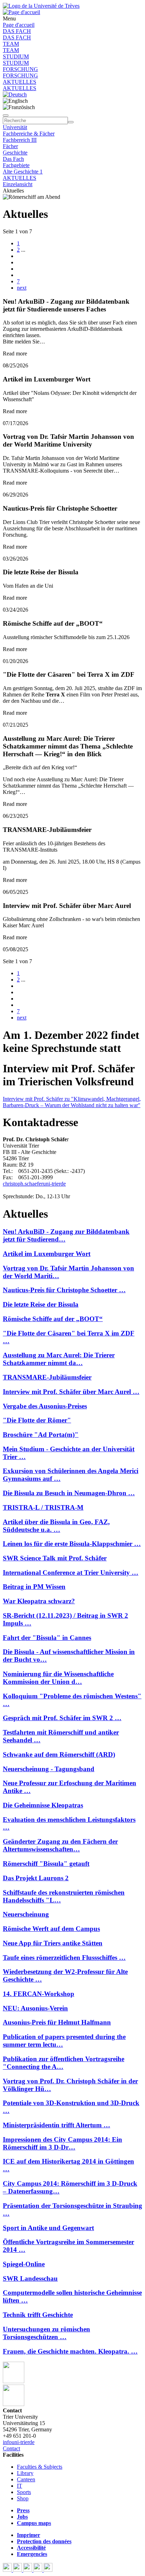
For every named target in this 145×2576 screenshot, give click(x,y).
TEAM (11, 44)
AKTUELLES (20, 82)
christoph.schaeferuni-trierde (34, 1184)
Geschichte (15, 153)
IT (20, 2486)
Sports (24, 2492)
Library (25, 2473)
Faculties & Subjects (40, 2467)
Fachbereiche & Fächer (29, 134)
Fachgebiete (16, 165)
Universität (15, 127)
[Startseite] (41, 6)
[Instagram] (39, 2570)
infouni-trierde (19, 2442)
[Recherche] (71, 122)
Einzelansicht (18, 184)
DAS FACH (17, 31)
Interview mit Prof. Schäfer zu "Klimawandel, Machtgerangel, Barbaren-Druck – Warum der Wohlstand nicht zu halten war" (72, 1102)
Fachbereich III (20, 140)
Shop (23, 2498)
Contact (11, 2448)
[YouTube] (28, 2570)
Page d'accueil (19, 25)
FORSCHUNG (20, 69)
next (22, 288)
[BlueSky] (18, 2570)
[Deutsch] (15, 94)
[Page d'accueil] (21, 12)
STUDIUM (16, 56)
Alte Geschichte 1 (23, 172)
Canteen (26, 2479)
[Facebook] (8, 2570)
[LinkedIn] (48, 2570)
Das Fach (13, 159)
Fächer (10, 146)
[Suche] (6, 115)
